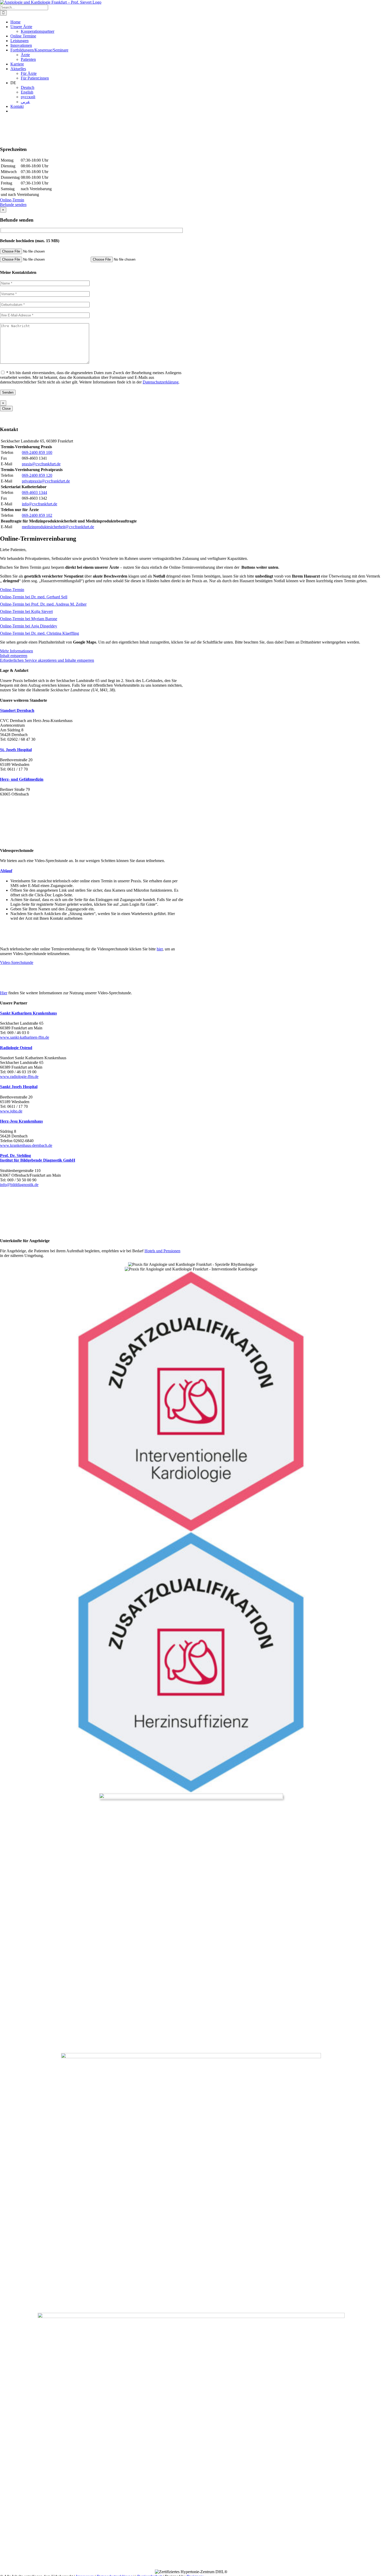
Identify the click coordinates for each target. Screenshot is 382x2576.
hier (160, 949)
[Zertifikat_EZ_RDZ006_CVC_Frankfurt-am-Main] (191, 1797)
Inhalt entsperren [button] (14, 656)
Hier (4, 993)
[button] (17, 710)
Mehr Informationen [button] (17, 651)
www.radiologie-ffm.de (19, 1077)
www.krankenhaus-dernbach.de (26, 1145)
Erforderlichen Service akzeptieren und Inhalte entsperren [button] (47, 660)
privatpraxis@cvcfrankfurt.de (46, 481)
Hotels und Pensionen (162, 1251)
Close (6, 409)
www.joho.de (11, 1111)
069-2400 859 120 (37, 475)
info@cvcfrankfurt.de (39, 504)
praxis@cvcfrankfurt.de (41, 464)
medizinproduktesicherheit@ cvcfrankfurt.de (58, 527)
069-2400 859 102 (37, 515)
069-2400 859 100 (37, 452)
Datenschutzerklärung (161, 382)
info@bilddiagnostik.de (19, 1185)
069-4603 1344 (34, 492)
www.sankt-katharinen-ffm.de (25, 1037)
